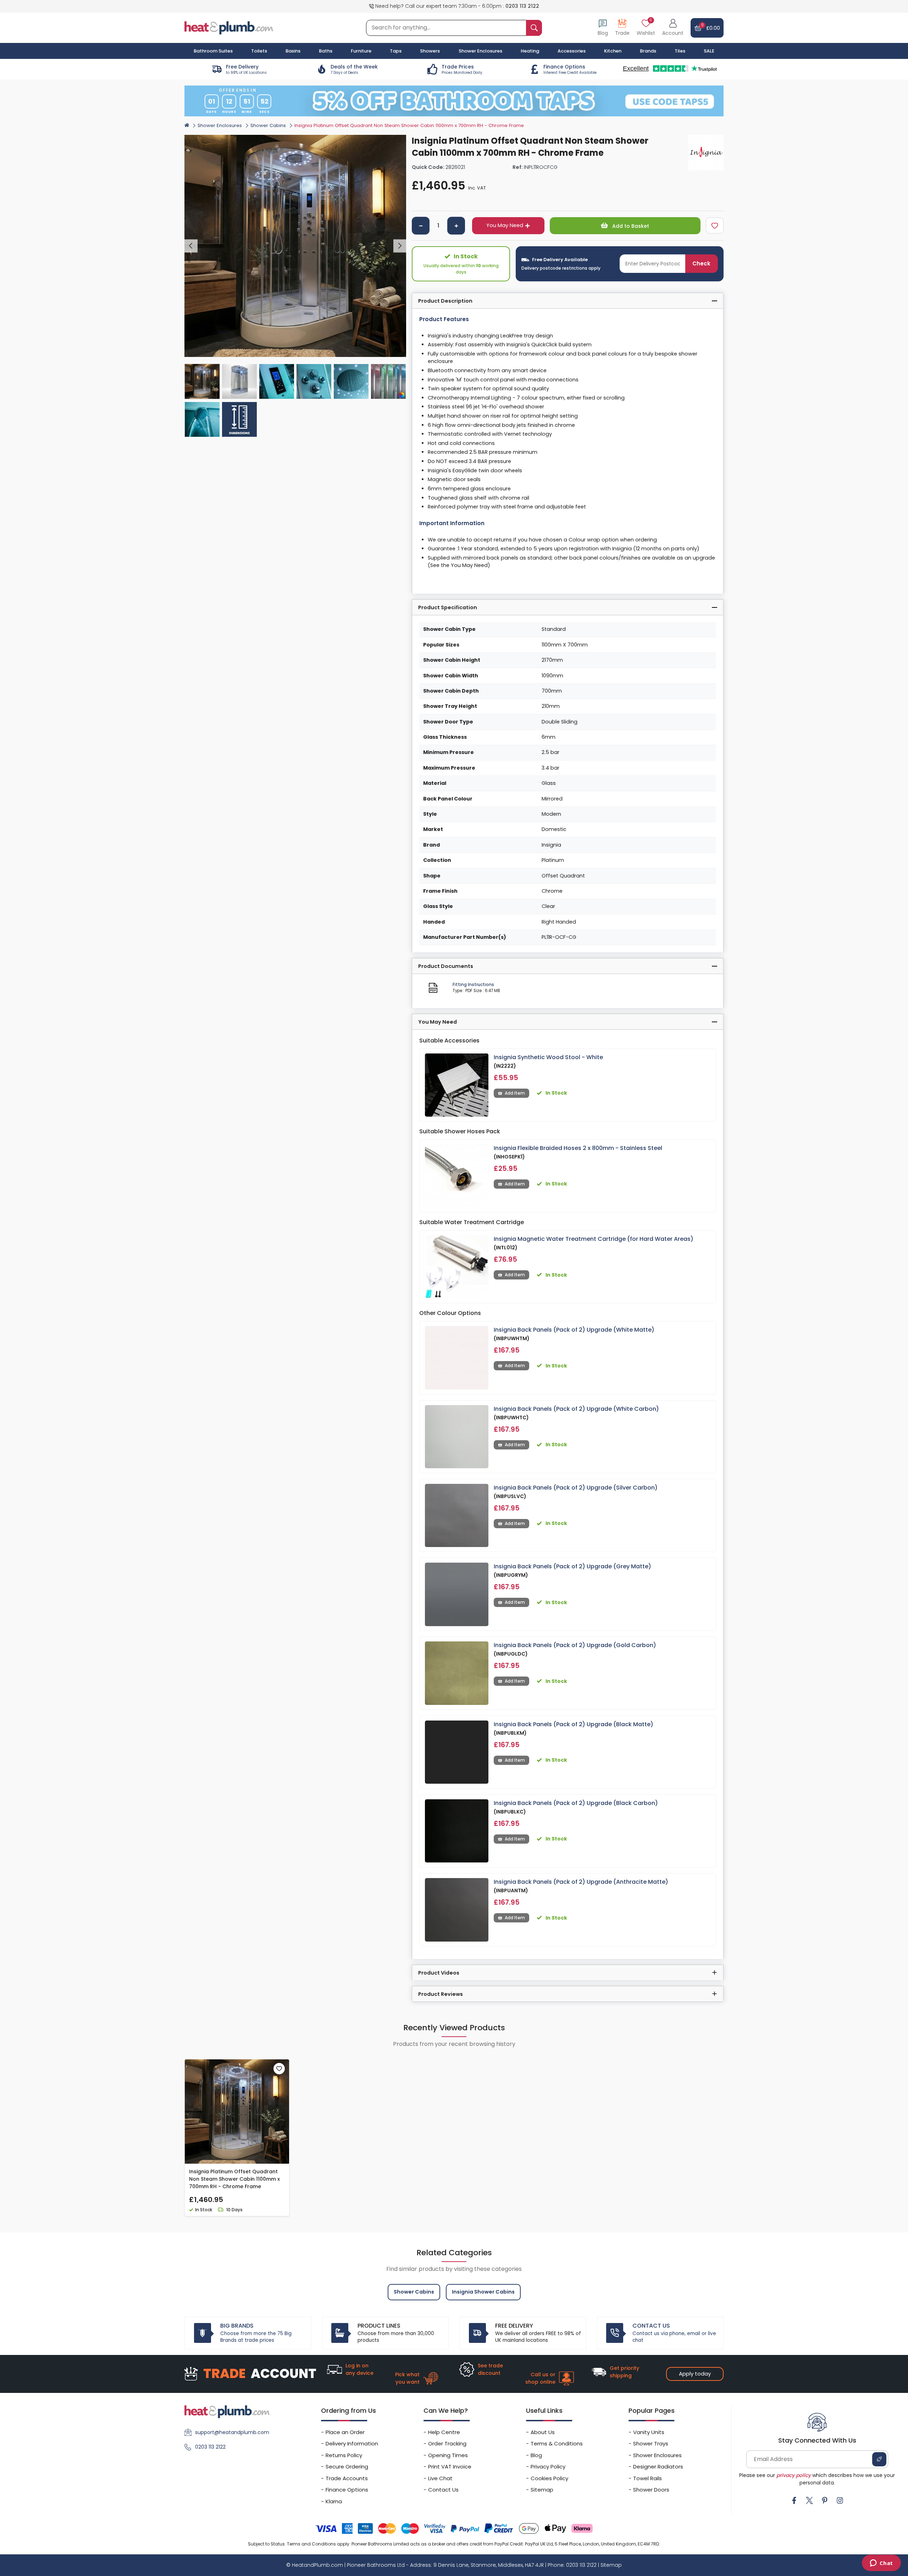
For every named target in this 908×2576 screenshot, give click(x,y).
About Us (543, 2432)
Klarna (334, 2501)
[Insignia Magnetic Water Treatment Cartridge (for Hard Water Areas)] (457, 1267)
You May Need (505, 225)
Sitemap (542, 2490)
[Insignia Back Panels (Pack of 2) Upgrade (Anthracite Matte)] (457, 1910)
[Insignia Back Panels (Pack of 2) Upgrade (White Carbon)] (457, 1437)
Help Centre (444, 2432)
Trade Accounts (347, 2478)
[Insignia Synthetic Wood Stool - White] (457, 1085)
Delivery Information (352, 2443)
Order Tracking (447, 2443)
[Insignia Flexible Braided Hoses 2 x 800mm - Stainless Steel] (457, 1176)
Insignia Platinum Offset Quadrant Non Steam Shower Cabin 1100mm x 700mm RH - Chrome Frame (234, 2179)
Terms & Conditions (557, 2443)
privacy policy (794, 2475)
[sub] (421, 226)
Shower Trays (651, 2443)
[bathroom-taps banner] (454, 101)
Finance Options (347, 2490)
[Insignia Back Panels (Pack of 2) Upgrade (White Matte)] (457, 1358)
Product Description (445, 301)
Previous (191, 246)
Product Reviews (441, 1994)
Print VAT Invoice (450, 2467)
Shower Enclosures (220, 125)
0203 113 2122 (522, 6)
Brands (648, 51)
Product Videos (439, 1973)
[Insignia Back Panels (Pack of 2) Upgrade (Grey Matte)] (457, 1594)
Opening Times (448, 2455)
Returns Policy (344, 2455)
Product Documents (446, 966)
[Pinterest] (825, 2500)
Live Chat (440, 2478)
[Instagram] (840, 2500)
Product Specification (448, 607)
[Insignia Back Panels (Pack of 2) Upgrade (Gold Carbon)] (457, 1673)
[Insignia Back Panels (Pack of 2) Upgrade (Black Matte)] (457, 1752)
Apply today (695, 2374)
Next (400, 246)
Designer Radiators (658, 2467)
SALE (709, 51)
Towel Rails (647, 2478)
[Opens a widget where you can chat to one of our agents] (881, 2564)
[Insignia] (706, 153)
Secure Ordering (347, 2467)
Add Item (515, 1093)
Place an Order (345, 2432)
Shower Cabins (268, 125)
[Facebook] (794, 2500)
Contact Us (443, 2490)
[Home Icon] (187, 125)
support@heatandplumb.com (232, 2432)
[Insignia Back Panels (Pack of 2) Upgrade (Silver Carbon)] (457, 1516)
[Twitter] (809, 2500)
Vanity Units (649, 2432)
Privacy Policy (548, 2467)
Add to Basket (630, 226)
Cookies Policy (549, 2478)
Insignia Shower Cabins (483, 2292)
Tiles (680, 51)
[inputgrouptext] (534, 28)
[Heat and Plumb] (229, 27)
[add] (456, 226)
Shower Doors (651, 2490)
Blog (536, 2455)
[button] (673, 28)
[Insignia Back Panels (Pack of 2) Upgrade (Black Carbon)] (457, 1831)
